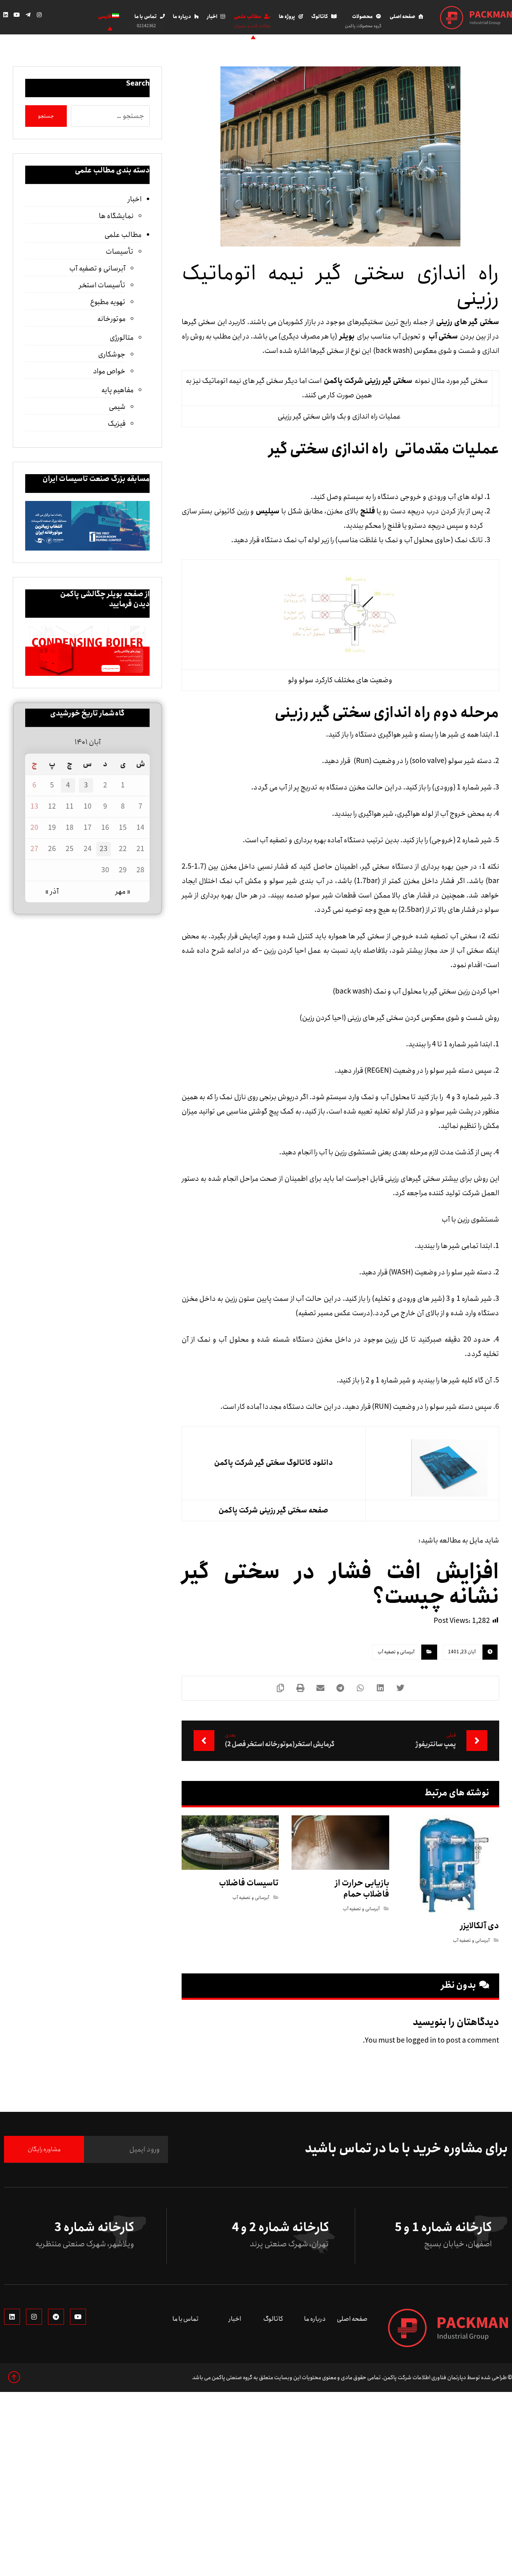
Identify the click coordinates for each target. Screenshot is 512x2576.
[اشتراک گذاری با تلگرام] (340, 1688)
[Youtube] (78, 2317)
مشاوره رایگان (44, 2149)
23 (104, 849)
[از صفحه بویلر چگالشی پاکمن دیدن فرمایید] (87, 651)
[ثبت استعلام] (69, 17)
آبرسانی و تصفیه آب (396, 1652)
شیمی (117, 407)
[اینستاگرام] (39, 15)
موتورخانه (111, 319)
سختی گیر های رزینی (468, 322)
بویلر (347, 337)
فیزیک (117, 424)
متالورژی (122, 338)
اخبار (135, 199)
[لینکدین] (6, 15)
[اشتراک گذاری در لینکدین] (380, 1688)
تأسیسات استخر (102, 285)
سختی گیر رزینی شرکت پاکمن (368, 381)
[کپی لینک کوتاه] (280, 1688)
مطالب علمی (123, 235)
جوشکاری (112, 355)
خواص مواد (109, 371)
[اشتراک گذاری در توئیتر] (400, 1688)
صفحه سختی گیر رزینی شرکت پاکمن (273, 1510)
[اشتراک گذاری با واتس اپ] (360, 1688)
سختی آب (442, 337)
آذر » (52, 891)
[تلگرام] (28, 15)
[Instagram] (34, 2317)
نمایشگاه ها (116, 216)
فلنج (367, 511)
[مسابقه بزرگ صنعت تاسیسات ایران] (87, 526)
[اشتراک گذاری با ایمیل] (320, 1688)
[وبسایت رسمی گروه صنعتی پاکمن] (476, 18)
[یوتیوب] (17, 15)
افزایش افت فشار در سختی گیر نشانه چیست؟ (340, 1584)
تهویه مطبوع (108, 302)
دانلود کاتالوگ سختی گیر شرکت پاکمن (273, 1463)
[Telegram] (56, 2317)
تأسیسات (120, 252)
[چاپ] (300, 1688)
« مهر (123, 891)
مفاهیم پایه (117, 390)
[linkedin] (12, 2317)
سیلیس (267, 511)
